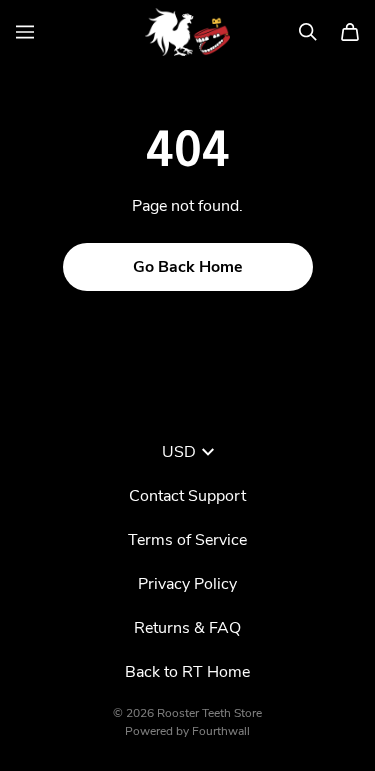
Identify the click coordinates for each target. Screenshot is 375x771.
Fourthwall (221, 731)
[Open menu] (25, 32)
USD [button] (179, 452)
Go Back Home (188, 267)
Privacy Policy (187, 584)
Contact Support (187, 496)
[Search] (308, 32)
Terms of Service (187, 540)
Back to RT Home (187, 672)
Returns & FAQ (187, 628)
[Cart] (350, 32)
